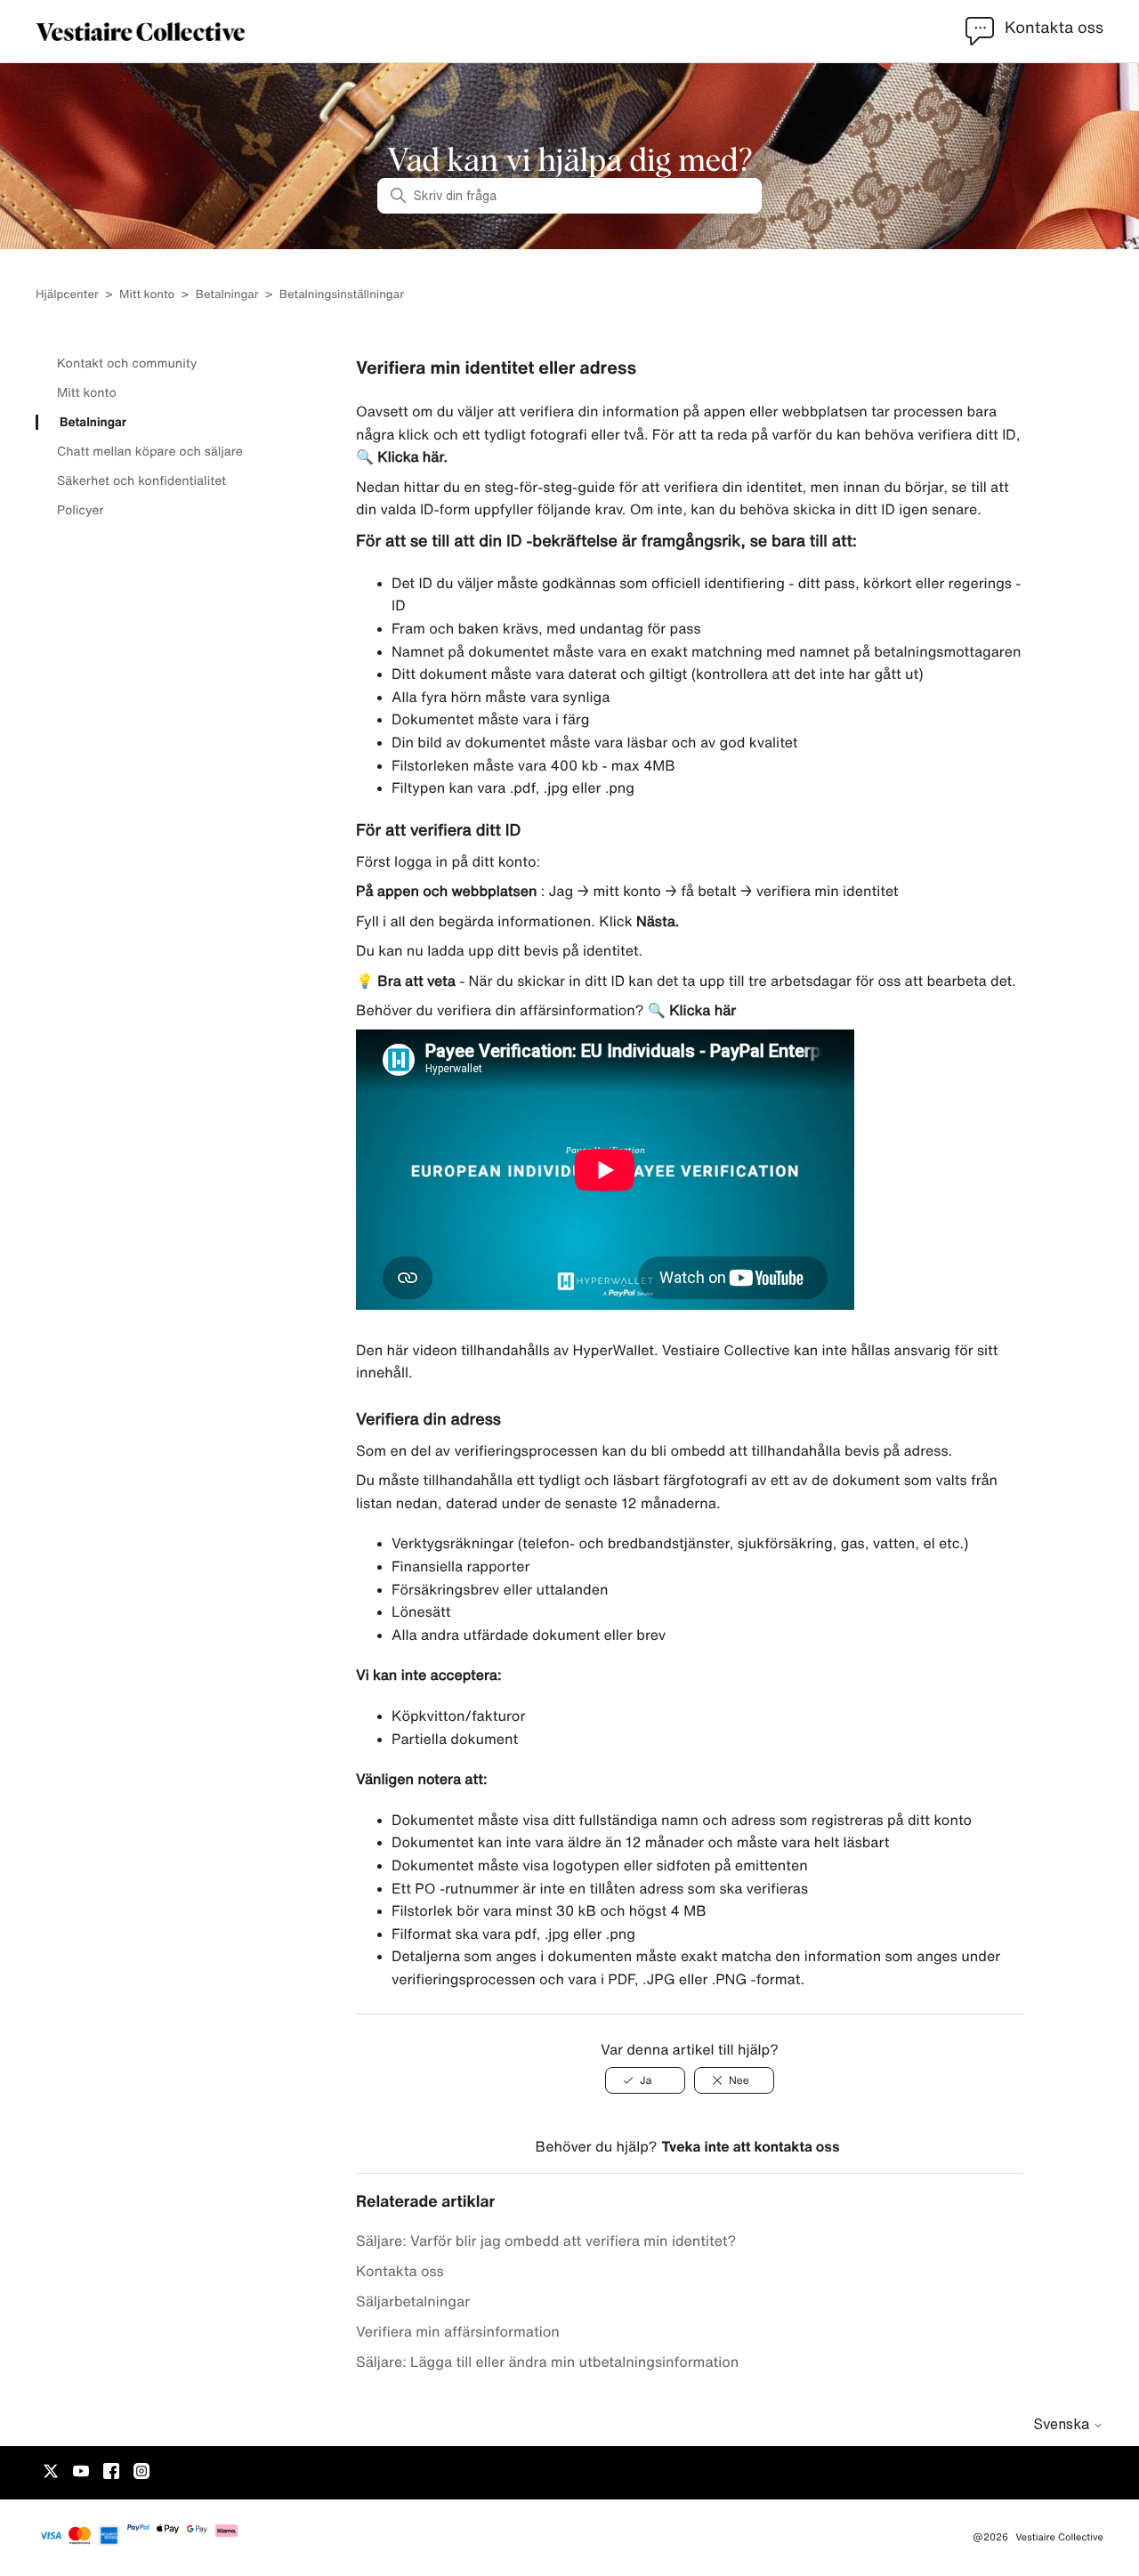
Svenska (1063, 2424)
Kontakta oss (400, 2271)
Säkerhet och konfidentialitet (141, 480)
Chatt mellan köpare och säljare (150, 451)
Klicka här (701, 1010)
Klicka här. (411, 456)
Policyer (80, 510)
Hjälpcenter (67, 294)
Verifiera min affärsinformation (458, 2331)
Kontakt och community (127, 363)
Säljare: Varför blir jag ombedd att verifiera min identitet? (546, 2241)
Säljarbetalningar (413, 2301)
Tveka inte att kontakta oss (750, 2146)
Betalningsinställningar (342, 294)
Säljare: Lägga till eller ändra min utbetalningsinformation (547, 2362)
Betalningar (227, 294)
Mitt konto (147, 294)
